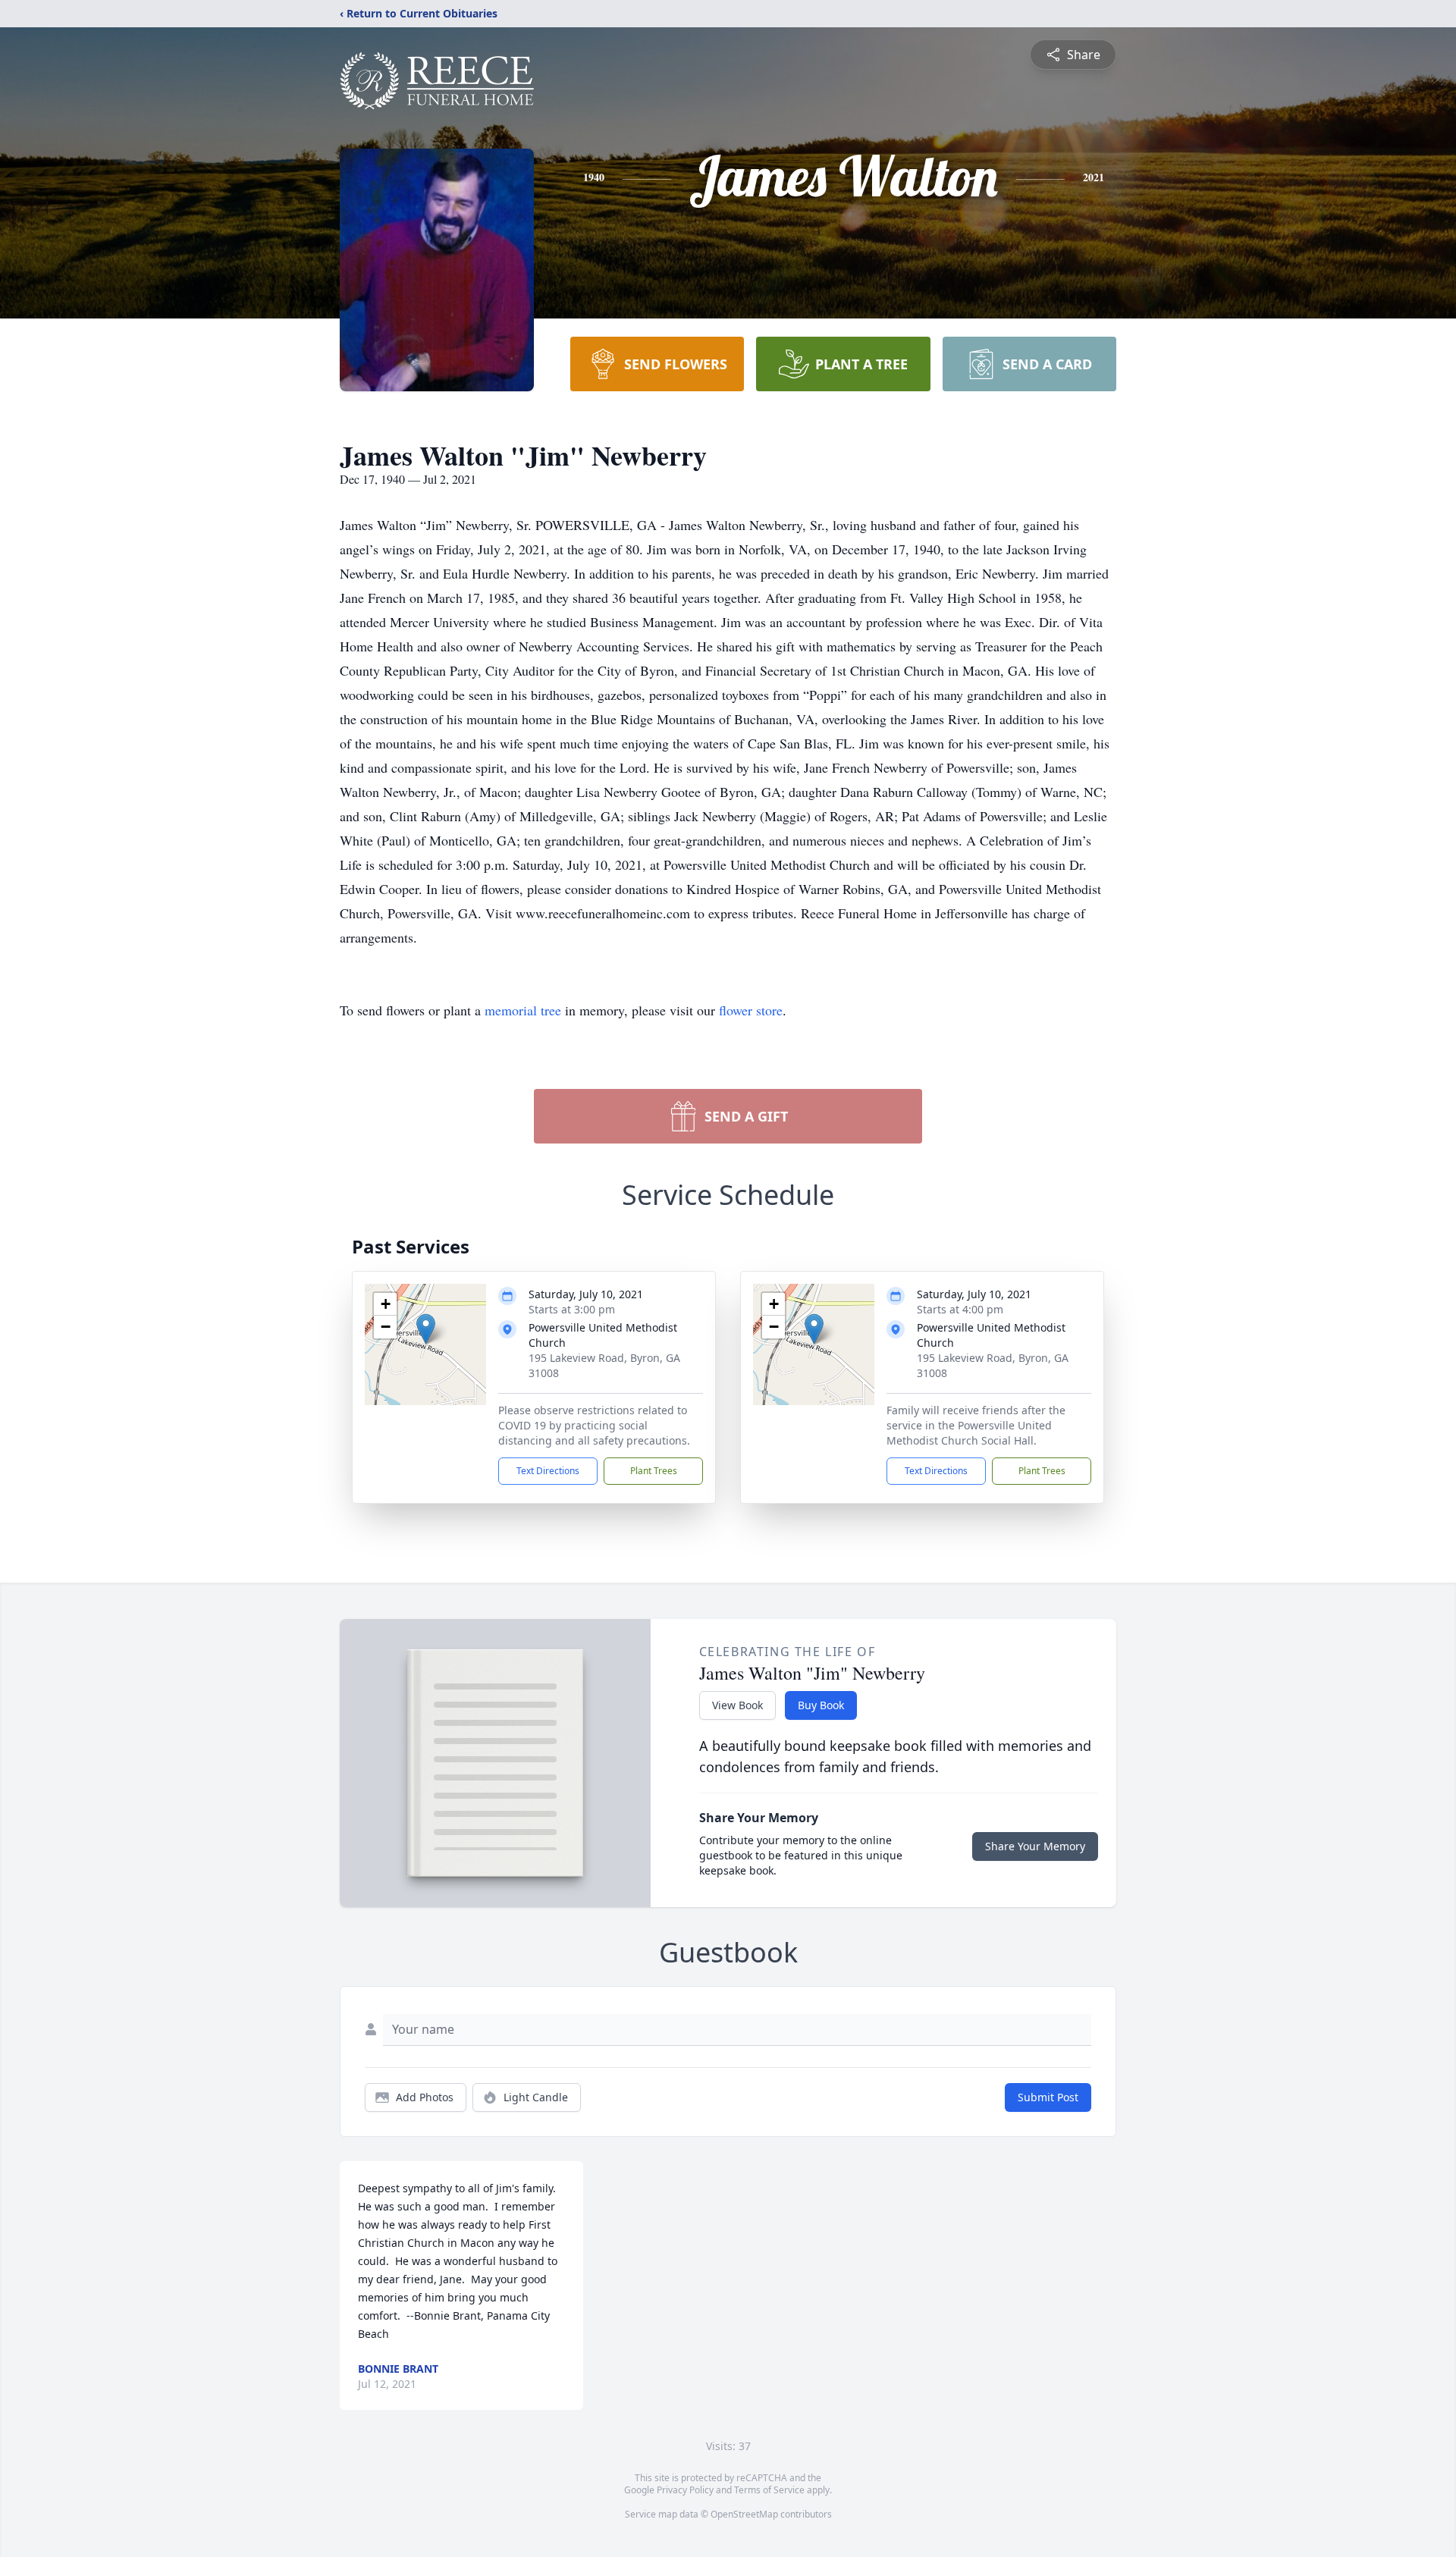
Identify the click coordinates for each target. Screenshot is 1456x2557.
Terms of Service (769, 2490)
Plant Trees (654, 1471)
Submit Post (1048, 2097)
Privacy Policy (685, 2490)
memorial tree (523, 1010)
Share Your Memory (1035, 1846)
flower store (751, 1010)
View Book (737, 1705)
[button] (426, 1329)
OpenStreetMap (744, 2514)
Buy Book (821, 1705)
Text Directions (548, 1471)
